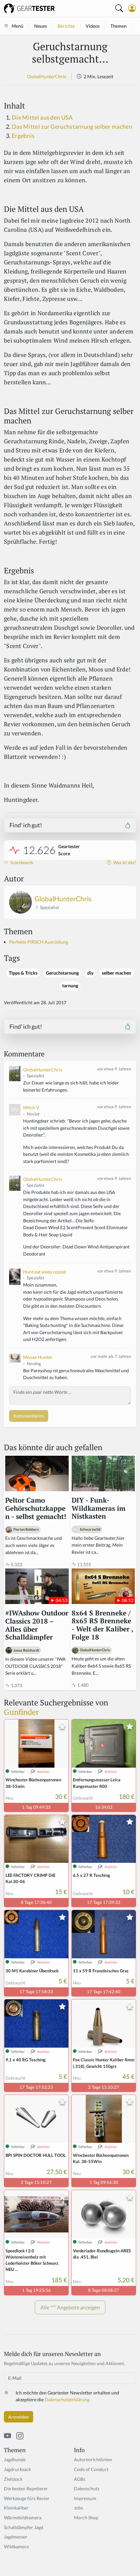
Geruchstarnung (62, 973)
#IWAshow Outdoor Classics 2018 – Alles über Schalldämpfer (37, 1625)
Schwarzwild (90, 1529)
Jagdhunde (15, 2459)
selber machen (117, 973)
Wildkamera (16, 2547)
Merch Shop (86, 2517)
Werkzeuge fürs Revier (27, 2498)
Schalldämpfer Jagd (24, 2527)
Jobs (78, 2508)
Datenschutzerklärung (67, 2399)
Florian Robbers (26, 1529)
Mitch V (31, 1107)
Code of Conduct (91, 2469)
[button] (132, 8)
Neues (41, 26)
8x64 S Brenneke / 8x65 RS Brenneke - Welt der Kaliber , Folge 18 (102, 1625)
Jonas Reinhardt (26, 1650)
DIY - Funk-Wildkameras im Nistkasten (98, 1509)
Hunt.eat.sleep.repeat (45, 1272)
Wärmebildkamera (23, 2517)
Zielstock (13, 2479)
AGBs (80, 2479)
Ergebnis (23, 136)
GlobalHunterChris (47, 76)
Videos (93, 26)
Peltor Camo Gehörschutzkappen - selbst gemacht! (36, 1509)
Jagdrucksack (17, 2469)
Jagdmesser (16, 2537)
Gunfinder (21, 1712)
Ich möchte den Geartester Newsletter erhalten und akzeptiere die (67, 2396)
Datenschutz (87, 2488)
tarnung (70, 986)
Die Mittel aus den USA (42, 118)
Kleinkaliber (16, 2508)
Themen (119, 26)
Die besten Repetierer (26, 2488)
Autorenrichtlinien (93, 2459)
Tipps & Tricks (23, 973)
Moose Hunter (38, 1357)
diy (90, 973)
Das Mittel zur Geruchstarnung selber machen (72, 127)
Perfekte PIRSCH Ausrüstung (39, 942)
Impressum (85, 2498)
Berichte (66, 26)
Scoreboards (21, 863)
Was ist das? (124, 863)
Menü (18, 26)
